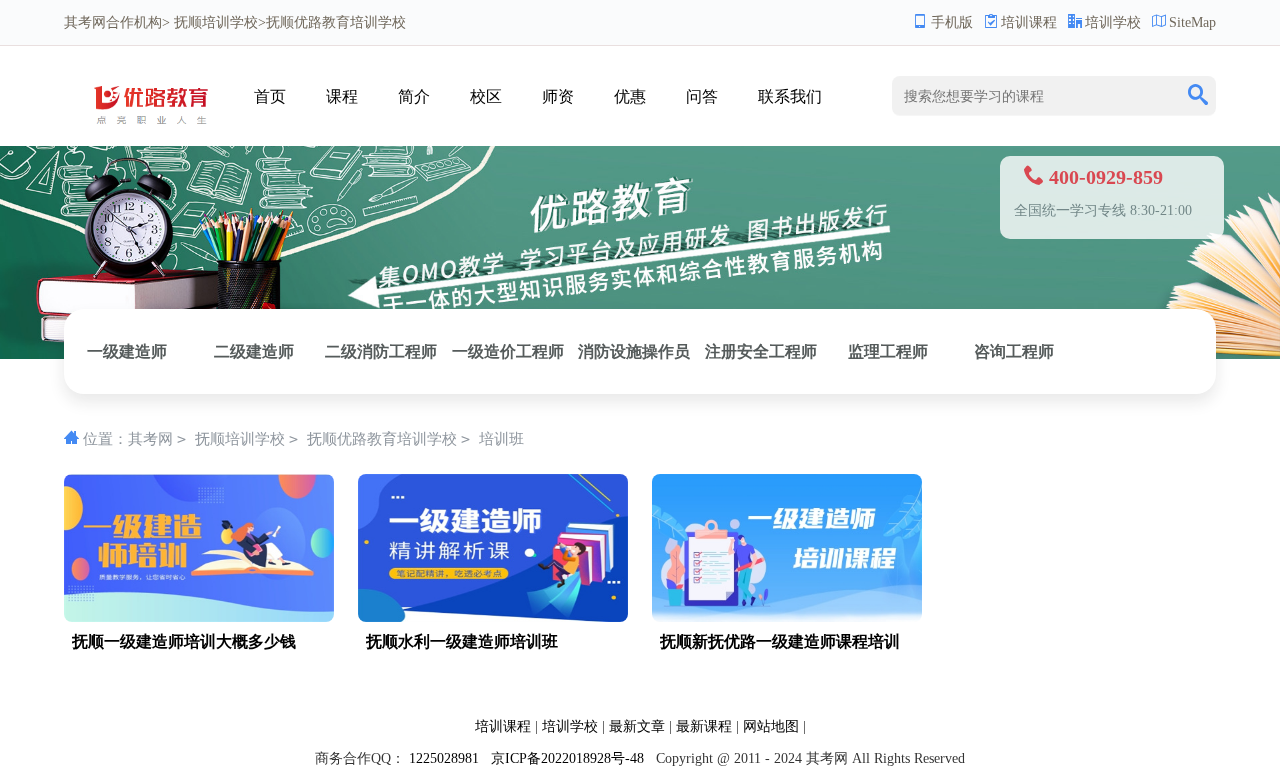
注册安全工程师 (761, 351)
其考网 (85, 22)
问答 (702, 96)
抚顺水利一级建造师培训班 (462, 641)
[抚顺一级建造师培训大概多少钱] (199, 617)
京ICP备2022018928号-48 (567, 758)
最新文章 (637, 726)
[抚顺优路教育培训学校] (156, 131)
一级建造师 (127, 351)
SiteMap (1192, 22)
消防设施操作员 (634, 351)
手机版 (952, 22)
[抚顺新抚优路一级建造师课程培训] (787, 617)
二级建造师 (254, 351)
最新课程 (704, 726)
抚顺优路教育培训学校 (382, 439)
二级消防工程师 (381, 351)
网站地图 (771, 726)
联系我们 (790, 96)
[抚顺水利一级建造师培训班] (493, 617)
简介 (414, 96)
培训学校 (1113, 22)
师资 (558, 96)
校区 (486, 96)
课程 (342, 96)
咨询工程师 (1014, 351)
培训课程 (1029, 22)
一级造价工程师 (508, 351)
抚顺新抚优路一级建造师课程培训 (780, 641)
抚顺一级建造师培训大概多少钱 (184, 641)
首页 (270, 96)
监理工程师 (888, 351)
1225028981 (444, 758)
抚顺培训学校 (216, 22)
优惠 (630, 96)
